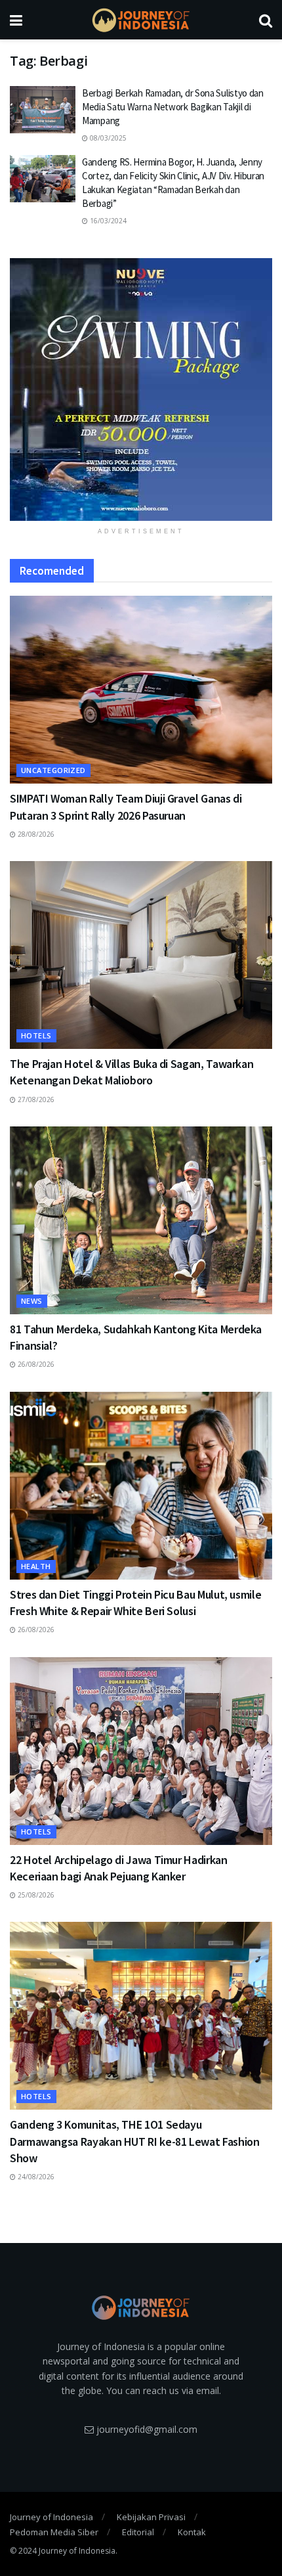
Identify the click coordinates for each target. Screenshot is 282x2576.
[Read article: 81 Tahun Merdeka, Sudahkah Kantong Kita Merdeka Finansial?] (141, 1220)
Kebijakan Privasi (151, 2517)
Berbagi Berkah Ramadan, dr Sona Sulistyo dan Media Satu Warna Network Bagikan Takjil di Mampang (173, 107)
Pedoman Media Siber (54, 2532)
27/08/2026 (35, 1099)
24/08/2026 (35, 2177)
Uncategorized (53, 770)
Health (36, 1566)
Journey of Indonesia (51, 2517)
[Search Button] (266, 20)
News (32, 1301)
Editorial (138, 2532)
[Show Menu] (16, 20)
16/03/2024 (107, 221)
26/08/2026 (35, 1364)
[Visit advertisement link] (141, 389)
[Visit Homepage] (141, 20)
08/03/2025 (107, 138)
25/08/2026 (35, 1895)
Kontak (192, 2532)
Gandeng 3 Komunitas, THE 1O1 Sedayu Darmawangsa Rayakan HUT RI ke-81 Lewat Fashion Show (134, 2141)
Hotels (36, 1035)
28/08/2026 (35, 834)
